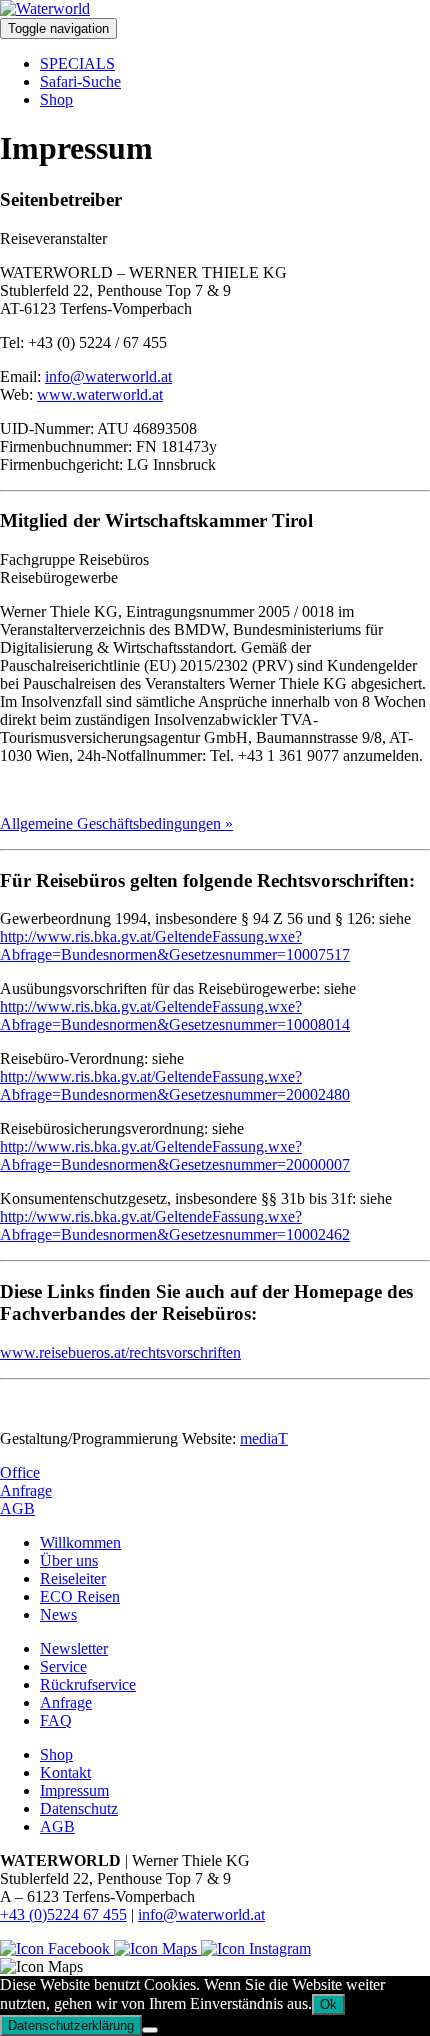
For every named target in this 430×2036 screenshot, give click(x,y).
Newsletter (74, 1648)
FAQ (56, 1720)
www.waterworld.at (100, 394)
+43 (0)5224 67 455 (63, 1914)
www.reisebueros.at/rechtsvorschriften (120, 1352)
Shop (56, 99)
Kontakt (65, 1772)
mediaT (264, 1438)
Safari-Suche (80, 81)
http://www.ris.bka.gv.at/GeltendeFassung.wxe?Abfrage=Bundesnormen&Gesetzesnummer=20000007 (175, 1155)
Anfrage (26, 1490)
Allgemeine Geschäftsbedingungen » (116, 823)
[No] (150, 2030)
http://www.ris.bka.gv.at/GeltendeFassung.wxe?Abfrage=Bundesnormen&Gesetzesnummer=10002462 (175, 1225)
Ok (328, 2004)
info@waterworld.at (108, 376)
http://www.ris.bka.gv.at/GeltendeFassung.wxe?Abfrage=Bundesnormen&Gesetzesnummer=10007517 (175, 945)
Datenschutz (79, 1808)
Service (63, 1666)
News (58, 1614)
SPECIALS (77, 63)
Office (20, 1472)
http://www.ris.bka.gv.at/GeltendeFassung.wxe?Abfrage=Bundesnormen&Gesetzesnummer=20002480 (175, 1085)
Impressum (74, 1790)
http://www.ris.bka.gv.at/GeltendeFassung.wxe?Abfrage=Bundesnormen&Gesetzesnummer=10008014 (175, 1015)
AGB (17, 1508)
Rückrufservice (88, 1684)
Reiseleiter (73, 1578)
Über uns (69, 1560)
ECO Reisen (80, 1596)
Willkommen (80, 1542)
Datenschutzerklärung (71, 2025)
